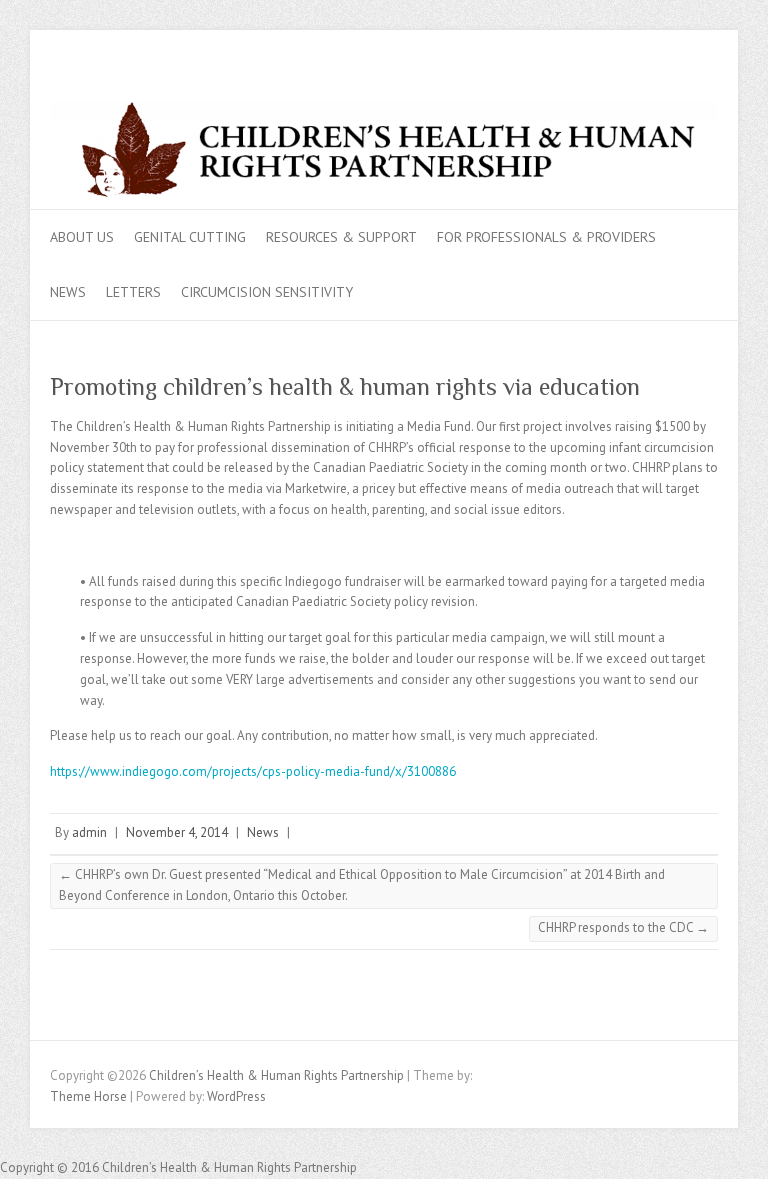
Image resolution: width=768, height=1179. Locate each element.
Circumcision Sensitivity (267, 292)
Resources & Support (341, 237)
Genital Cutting (190, 237)
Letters (133, 292)
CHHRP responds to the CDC (623, 927)
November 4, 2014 (177, 832)
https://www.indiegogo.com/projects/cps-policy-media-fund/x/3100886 (253, 771)
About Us (82, 237)
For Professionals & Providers (546, 237)
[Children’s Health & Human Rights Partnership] (384, 155)
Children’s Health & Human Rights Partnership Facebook (673, 86)
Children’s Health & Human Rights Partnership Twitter (703, 86)
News (68, 292)
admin (89, 832)
